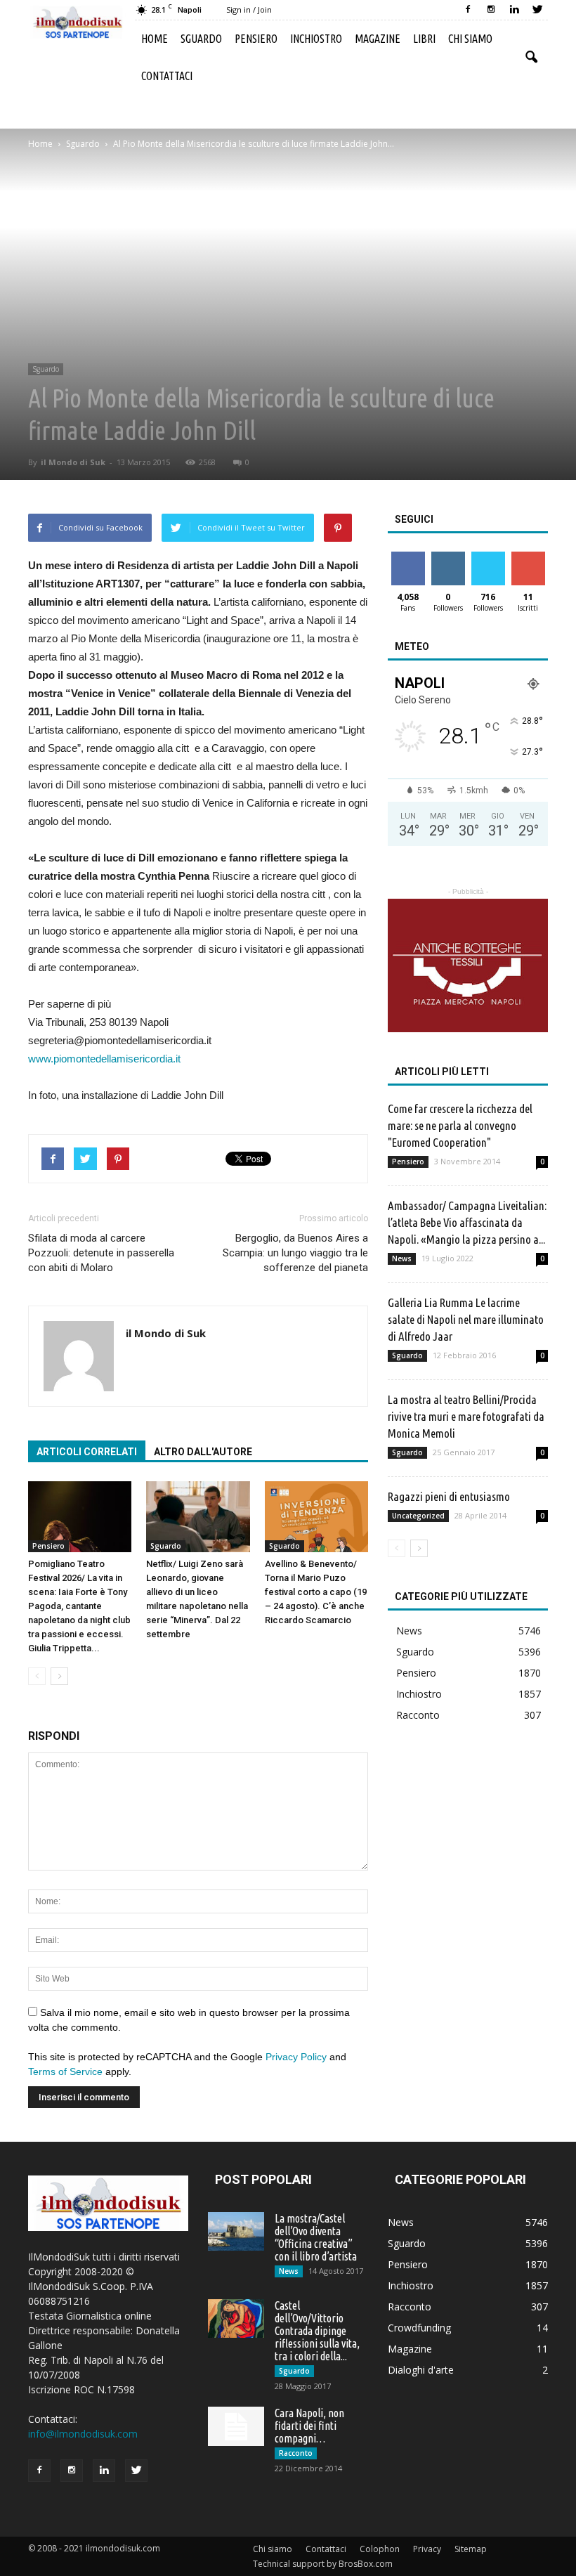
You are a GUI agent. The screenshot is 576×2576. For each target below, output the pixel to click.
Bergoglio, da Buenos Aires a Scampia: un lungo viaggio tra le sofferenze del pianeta (295, 1253)
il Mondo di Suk (73, 462)
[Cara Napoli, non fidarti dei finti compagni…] (236, 2426)
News (402, 1258)
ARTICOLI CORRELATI (87, 1452)
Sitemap (471, 2549)
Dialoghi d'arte (421, 2370)
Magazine (378, 39)
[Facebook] (468, 10)
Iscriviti (528, 557)
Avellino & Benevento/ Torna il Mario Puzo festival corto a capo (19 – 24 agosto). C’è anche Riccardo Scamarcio (316, 1592)
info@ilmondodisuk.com (83, 2434)
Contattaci (167, 76)
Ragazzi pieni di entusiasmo (449, 1496)
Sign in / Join (249, 9)
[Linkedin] (514, 10)
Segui (448, 557)
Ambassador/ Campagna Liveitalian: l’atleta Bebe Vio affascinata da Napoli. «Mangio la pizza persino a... (467, 1222)
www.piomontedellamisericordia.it (104, 1059)
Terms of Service (65, 2071)
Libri (424, 39)
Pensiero (256, 39)
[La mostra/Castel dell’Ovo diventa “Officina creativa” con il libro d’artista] (236, 2231)
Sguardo (201, 39)
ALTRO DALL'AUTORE (203, 1452)
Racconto (418, 1715)
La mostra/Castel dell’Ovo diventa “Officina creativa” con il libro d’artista (316, 2237)
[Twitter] (537, 10)
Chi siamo (470, 39)
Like (408, 557)
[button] (531, 58)
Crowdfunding (419, 2328)
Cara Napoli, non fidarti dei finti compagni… (309, 2426)
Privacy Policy (296, 2057)
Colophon (380, 2549)
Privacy (427, 2549)
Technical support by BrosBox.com (323, 2564)
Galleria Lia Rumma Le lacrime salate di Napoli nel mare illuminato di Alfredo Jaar (466, 1319)
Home (155, 39)
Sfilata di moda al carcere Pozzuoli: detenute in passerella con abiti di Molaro (101, 1253)
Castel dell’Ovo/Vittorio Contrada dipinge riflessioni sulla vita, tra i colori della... (317, 2331)
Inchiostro (316, 39)
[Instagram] (491, 10)
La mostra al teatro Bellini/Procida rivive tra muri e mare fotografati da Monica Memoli (466, 1416)
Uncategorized (418, 1516)
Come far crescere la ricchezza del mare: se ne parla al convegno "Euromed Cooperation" (460, 1125)
